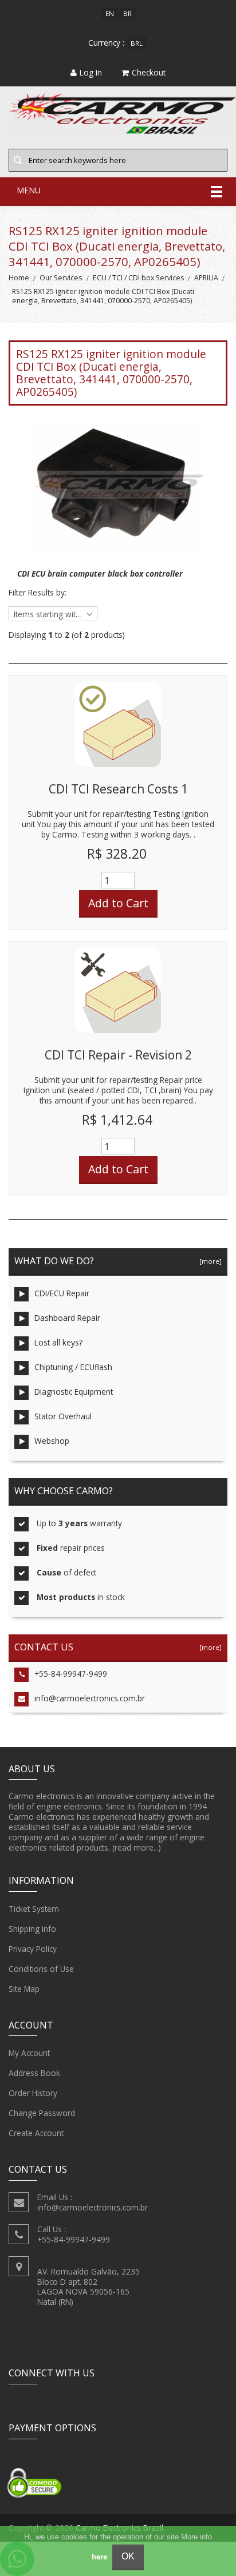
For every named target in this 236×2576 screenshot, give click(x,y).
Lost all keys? (58, 1342)
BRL (137, 43)
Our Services (61, 278)
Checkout (149, 72)
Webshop (52, 1441)
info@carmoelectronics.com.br (90, 1698)
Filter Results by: (38, 593)
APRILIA (206, 278)
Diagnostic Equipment (74, 1392)
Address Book (34, 2073)
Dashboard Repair (67, 1318)
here (99, 2557)
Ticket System (34, 1909)
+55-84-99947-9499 (71, 1674)
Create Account (36, 2133)
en (110, 13)
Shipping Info (32, 1929)
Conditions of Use (41, 1969)
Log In (91, 72)
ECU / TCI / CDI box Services (138, 278)
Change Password (42, 2113)
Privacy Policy (33, 1949)
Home (19, 278)
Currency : (106, 43)
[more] (209, 1261)
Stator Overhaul (63, 1416)
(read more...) (137, 1847)
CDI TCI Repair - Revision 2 (118, 1055)
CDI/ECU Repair (62, 1293)
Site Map (24, 1989)
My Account (29, 2053)
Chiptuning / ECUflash (73, 1367)
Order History (33, 2093)
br (127, 13)
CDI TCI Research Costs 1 (118, 789)
